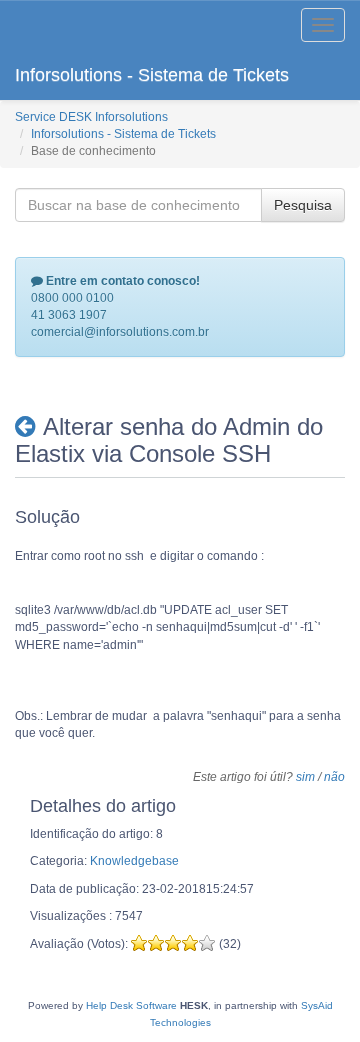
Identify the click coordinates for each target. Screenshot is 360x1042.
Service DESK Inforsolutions (91, 117)
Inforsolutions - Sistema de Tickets (152, 75)
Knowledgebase (134, 861)
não (334, 777)
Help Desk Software (131, 1005)
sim (305, 777)
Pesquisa (303, 205)
